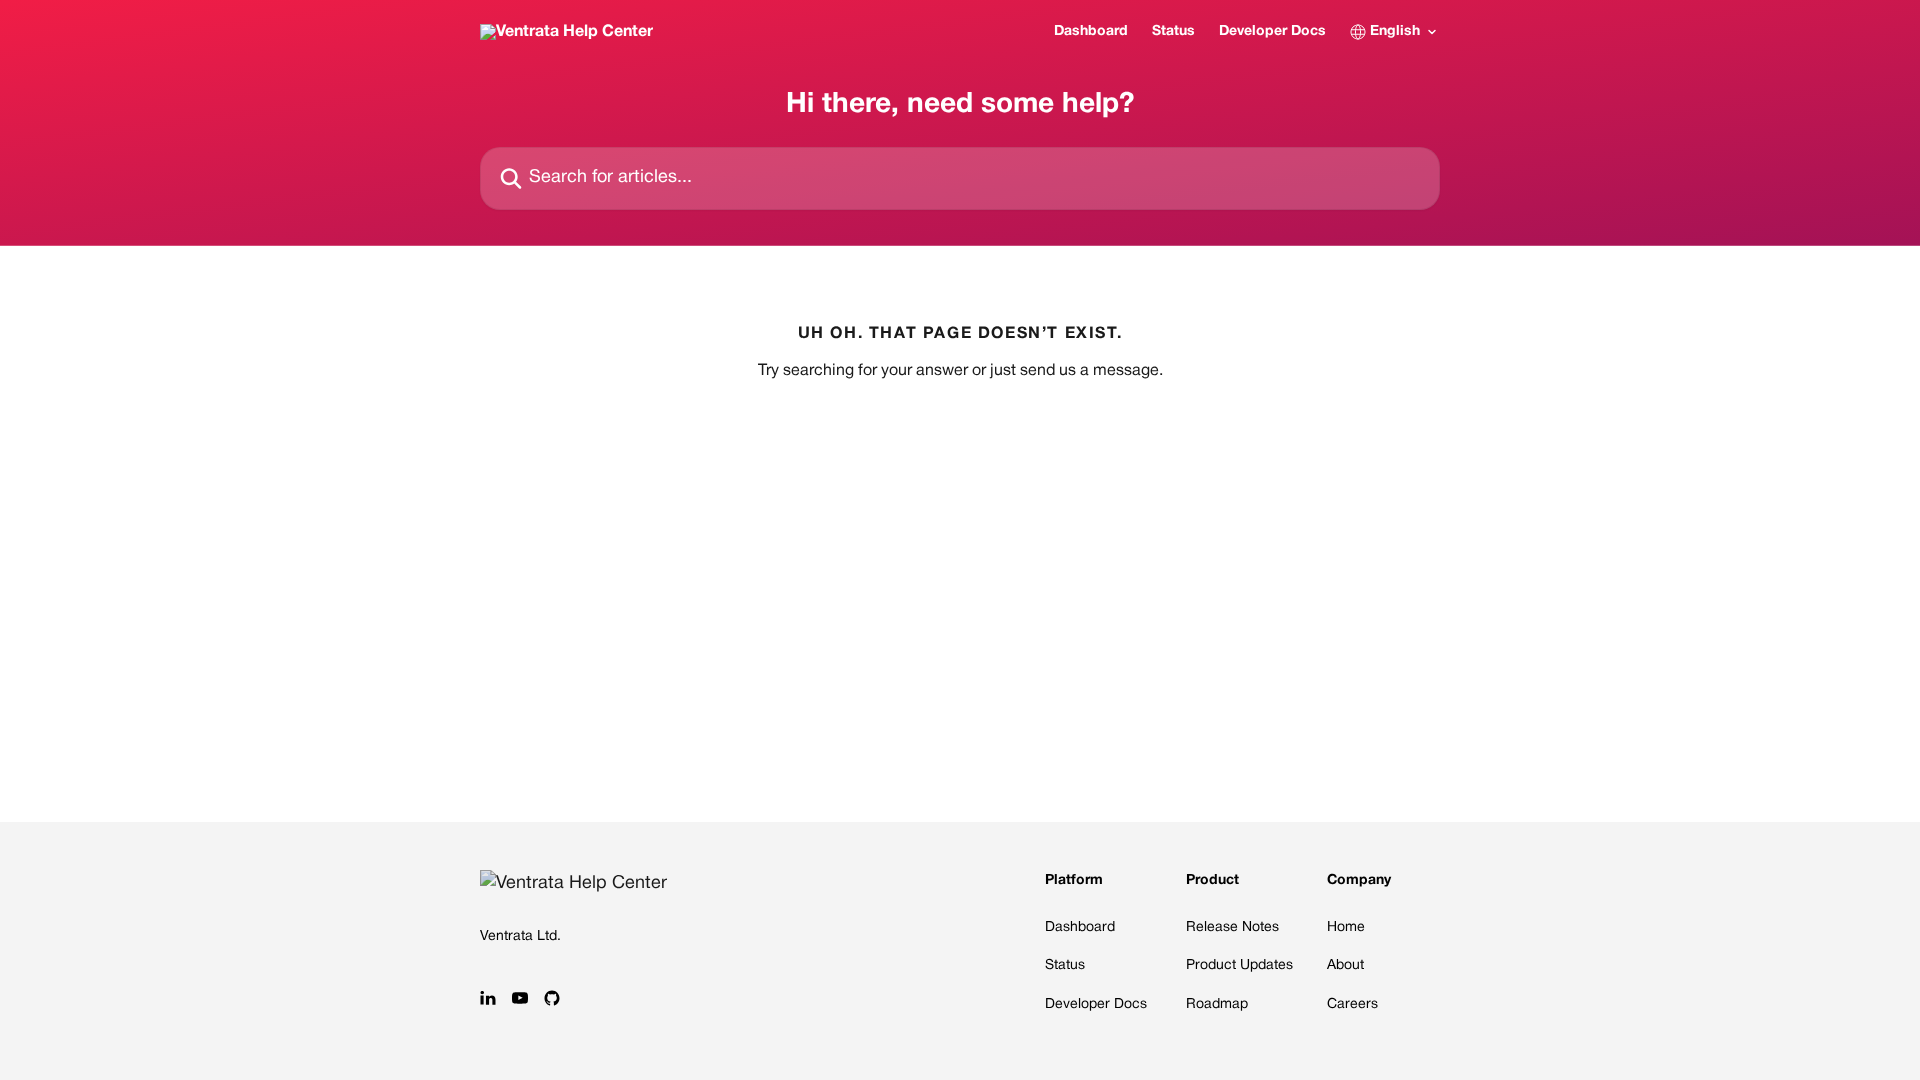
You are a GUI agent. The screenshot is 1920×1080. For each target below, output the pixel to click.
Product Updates (1239, 965)
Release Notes (1232, 927)
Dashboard (1091, 31)
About (1345, 965)
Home (1346, 927)
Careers (1352, 1004)
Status (1173, 31)
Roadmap (1217, 1004)
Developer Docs (1272, 31)
